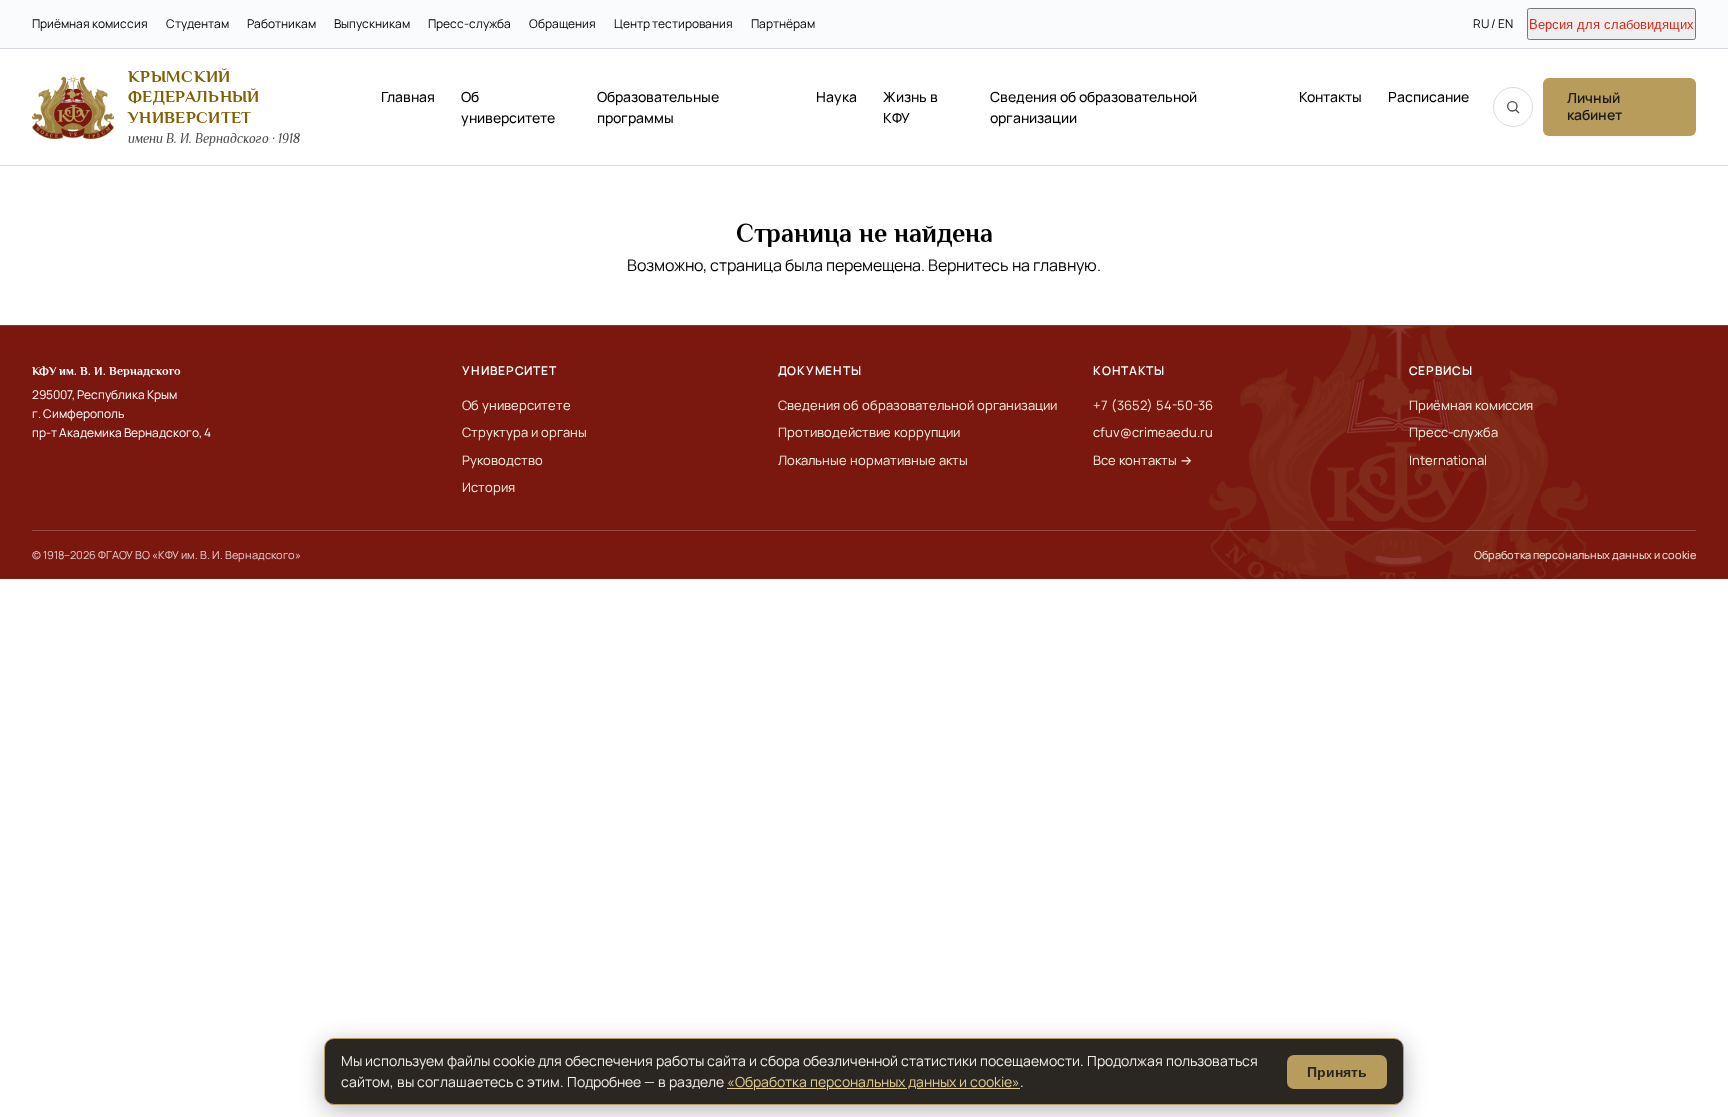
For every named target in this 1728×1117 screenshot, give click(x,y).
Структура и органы (524, 432)
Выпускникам (372, 23)
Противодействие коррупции (869, 432)
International (1448, 460)
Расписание (1428, 96)
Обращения (562, 23)
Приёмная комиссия (90, 23)
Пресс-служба (469, 23)
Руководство (502, 460)
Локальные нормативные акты (873, 460)
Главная (408, 96)
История (488, 487)
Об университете (508, 107)
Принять (1337, 1072)
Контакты (1330, 96)
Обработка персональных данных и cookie (1585, 554)
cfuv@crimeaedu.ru (1153, 432)
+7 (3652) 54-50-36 (1153, 405)
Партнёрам (783, 23)
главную (1065, 265)
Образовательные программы (658, 107)
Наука (836, 96)
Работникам (281, 23)
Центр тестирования (673, 23)
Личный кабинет (1594, 106)
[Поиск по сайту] (1513, 107)
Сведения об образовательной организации (1093, 107)
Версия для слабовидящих (1611, 24)
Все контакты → (1142, 460)
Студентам (197, 23)
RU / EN (1493, 23)
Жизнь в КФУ (910, 107)
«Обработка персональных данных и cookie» (873, 1081)
